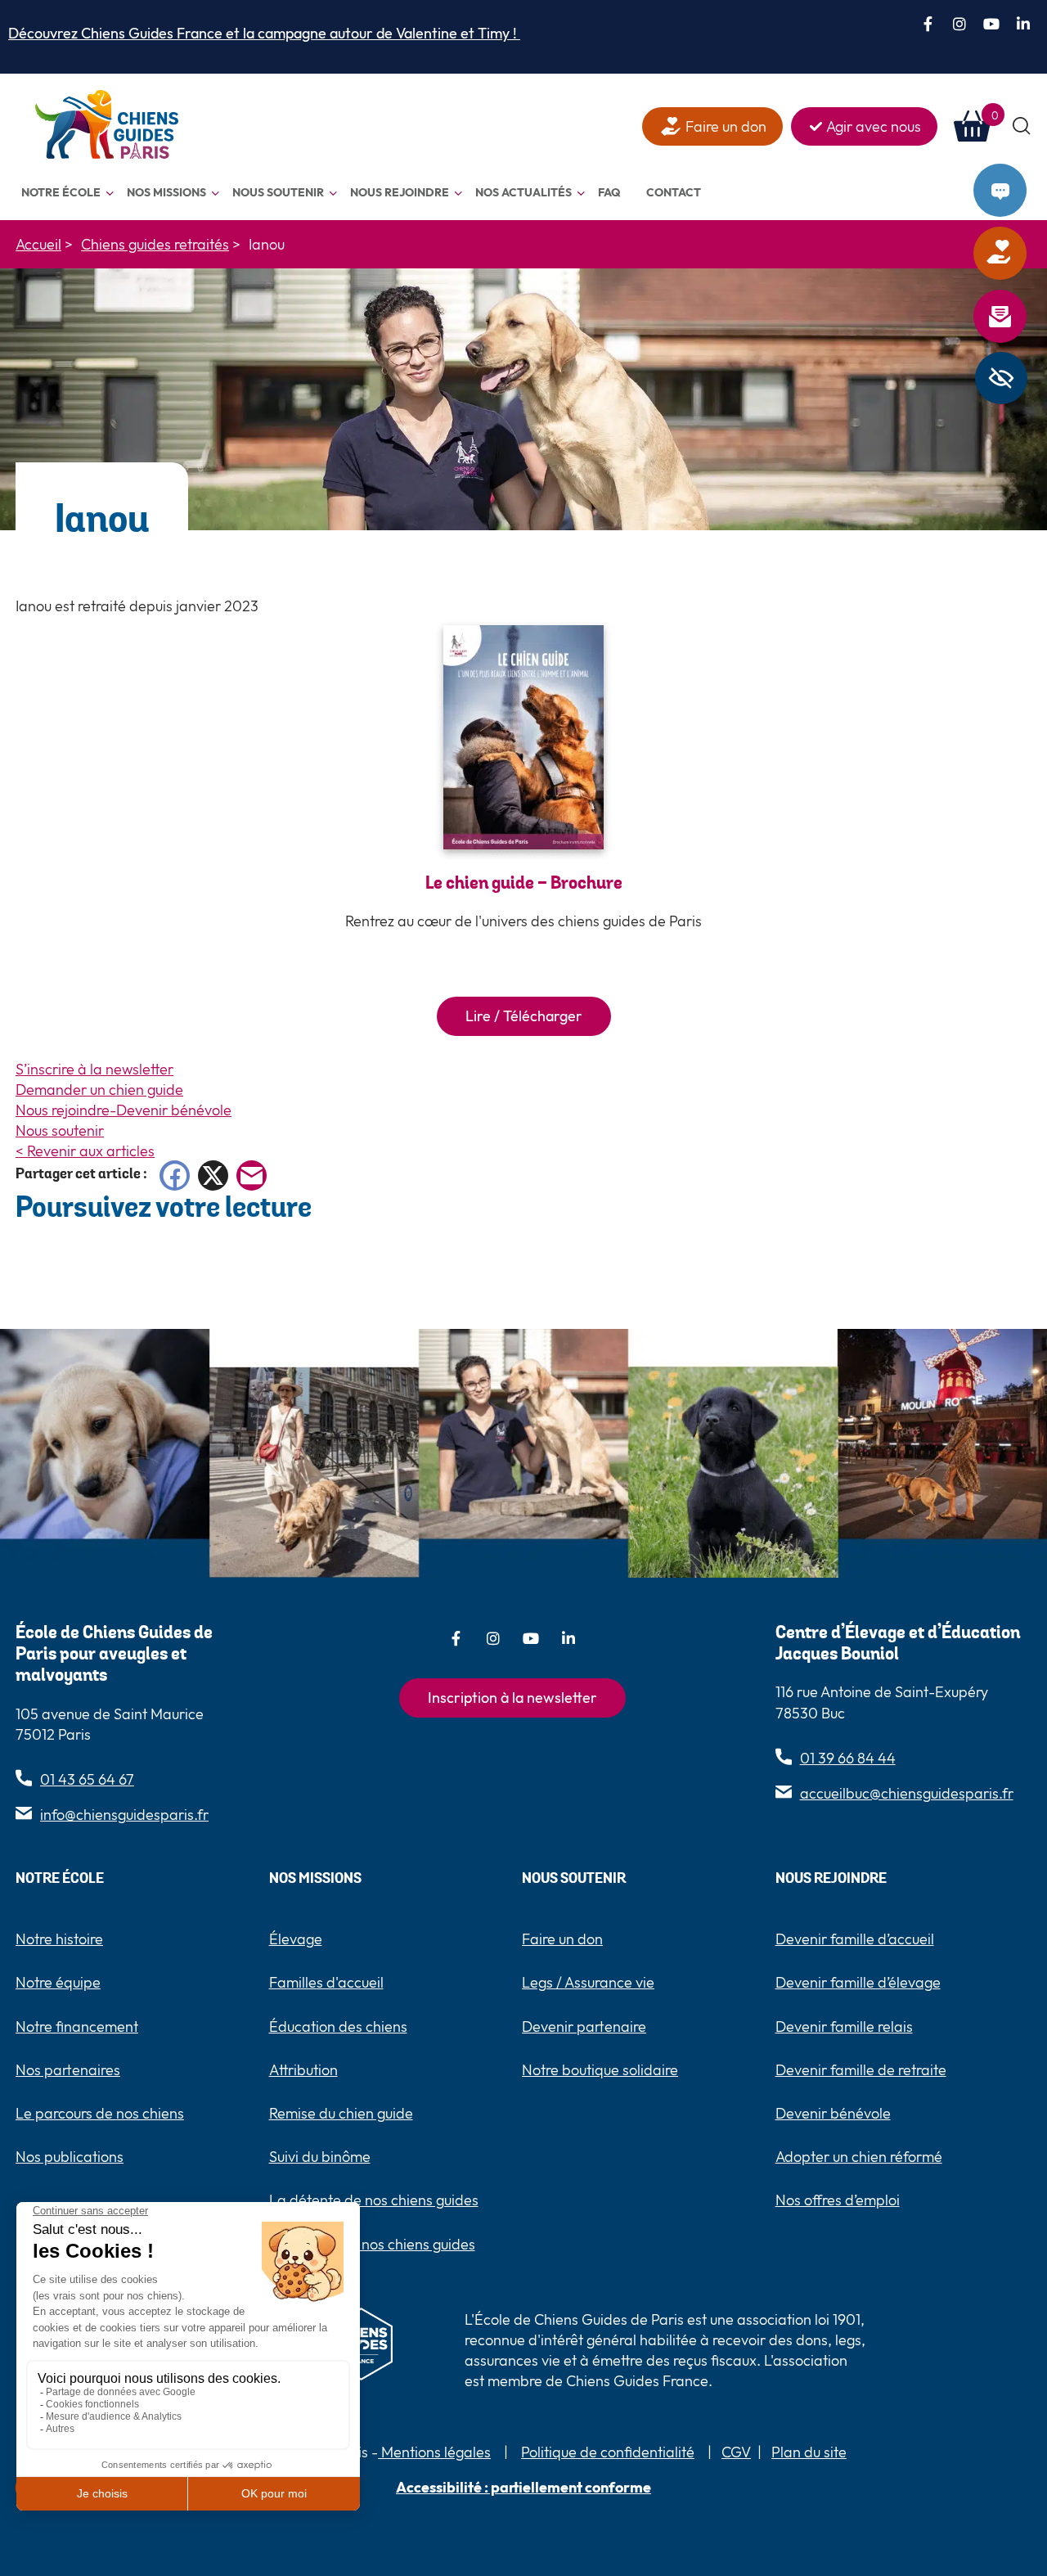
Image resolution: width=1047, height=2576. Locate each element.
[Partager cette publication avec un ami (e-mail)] (252, 1175)
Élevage (296, 1939)
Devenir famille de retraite (861, 2070)
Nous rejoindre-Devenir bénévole (124, 1110)
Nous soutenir (60, 1130)
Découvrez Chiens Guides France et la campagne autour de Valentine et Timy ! (264, 33)
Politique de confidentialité (608, 2452)
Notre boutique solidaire (600, 2070)
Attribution (303, 2070)
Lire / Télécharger (524, 1016)
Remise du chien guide (341, 2113)
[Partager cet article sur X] (213, 1175)
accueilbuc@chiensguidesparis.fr (907, 1793)
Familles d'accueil (326, 1982)
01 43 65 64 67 (87, 1779)
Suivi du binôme (320, 2157)
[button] (1022, 126)
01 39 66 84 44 (848, 1758)
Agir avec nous (874, 126)
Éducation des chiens (338, 2027)
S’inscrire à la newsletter (94, 1069)
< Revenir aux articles (85, 1151)
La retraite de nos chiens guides (372, 2244)
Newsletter (1022, 317)
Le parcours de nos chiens (100, 2113)
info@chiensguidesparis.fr (124, 1815)
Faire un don (1022, 254)
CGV (736, 2452)
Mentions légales (434, 2452)
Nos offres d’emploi (838, 2200)
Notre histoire (59, 1939)
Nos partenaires (68, 2070)
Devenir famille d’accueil (855, 1939)
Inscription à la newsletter (512, 1698)
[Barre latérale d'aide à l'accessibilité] (1001, 378)
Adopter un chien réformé (859, 2157)
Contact (1022, 191)
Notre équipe (58, 1982)
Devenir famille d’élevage (858, 1982)
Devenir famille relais (844, 2027)
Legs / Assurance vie (588, 1982)
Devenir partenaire (584, 2027)
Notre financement (77, 2027)
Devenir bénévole (833, 2113)
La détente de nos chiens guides (374, 2200)
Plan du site (809, 2452)
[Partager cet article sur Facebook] (175, 1175)
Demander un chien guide (99, 1090)
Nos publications (70, 2157)
